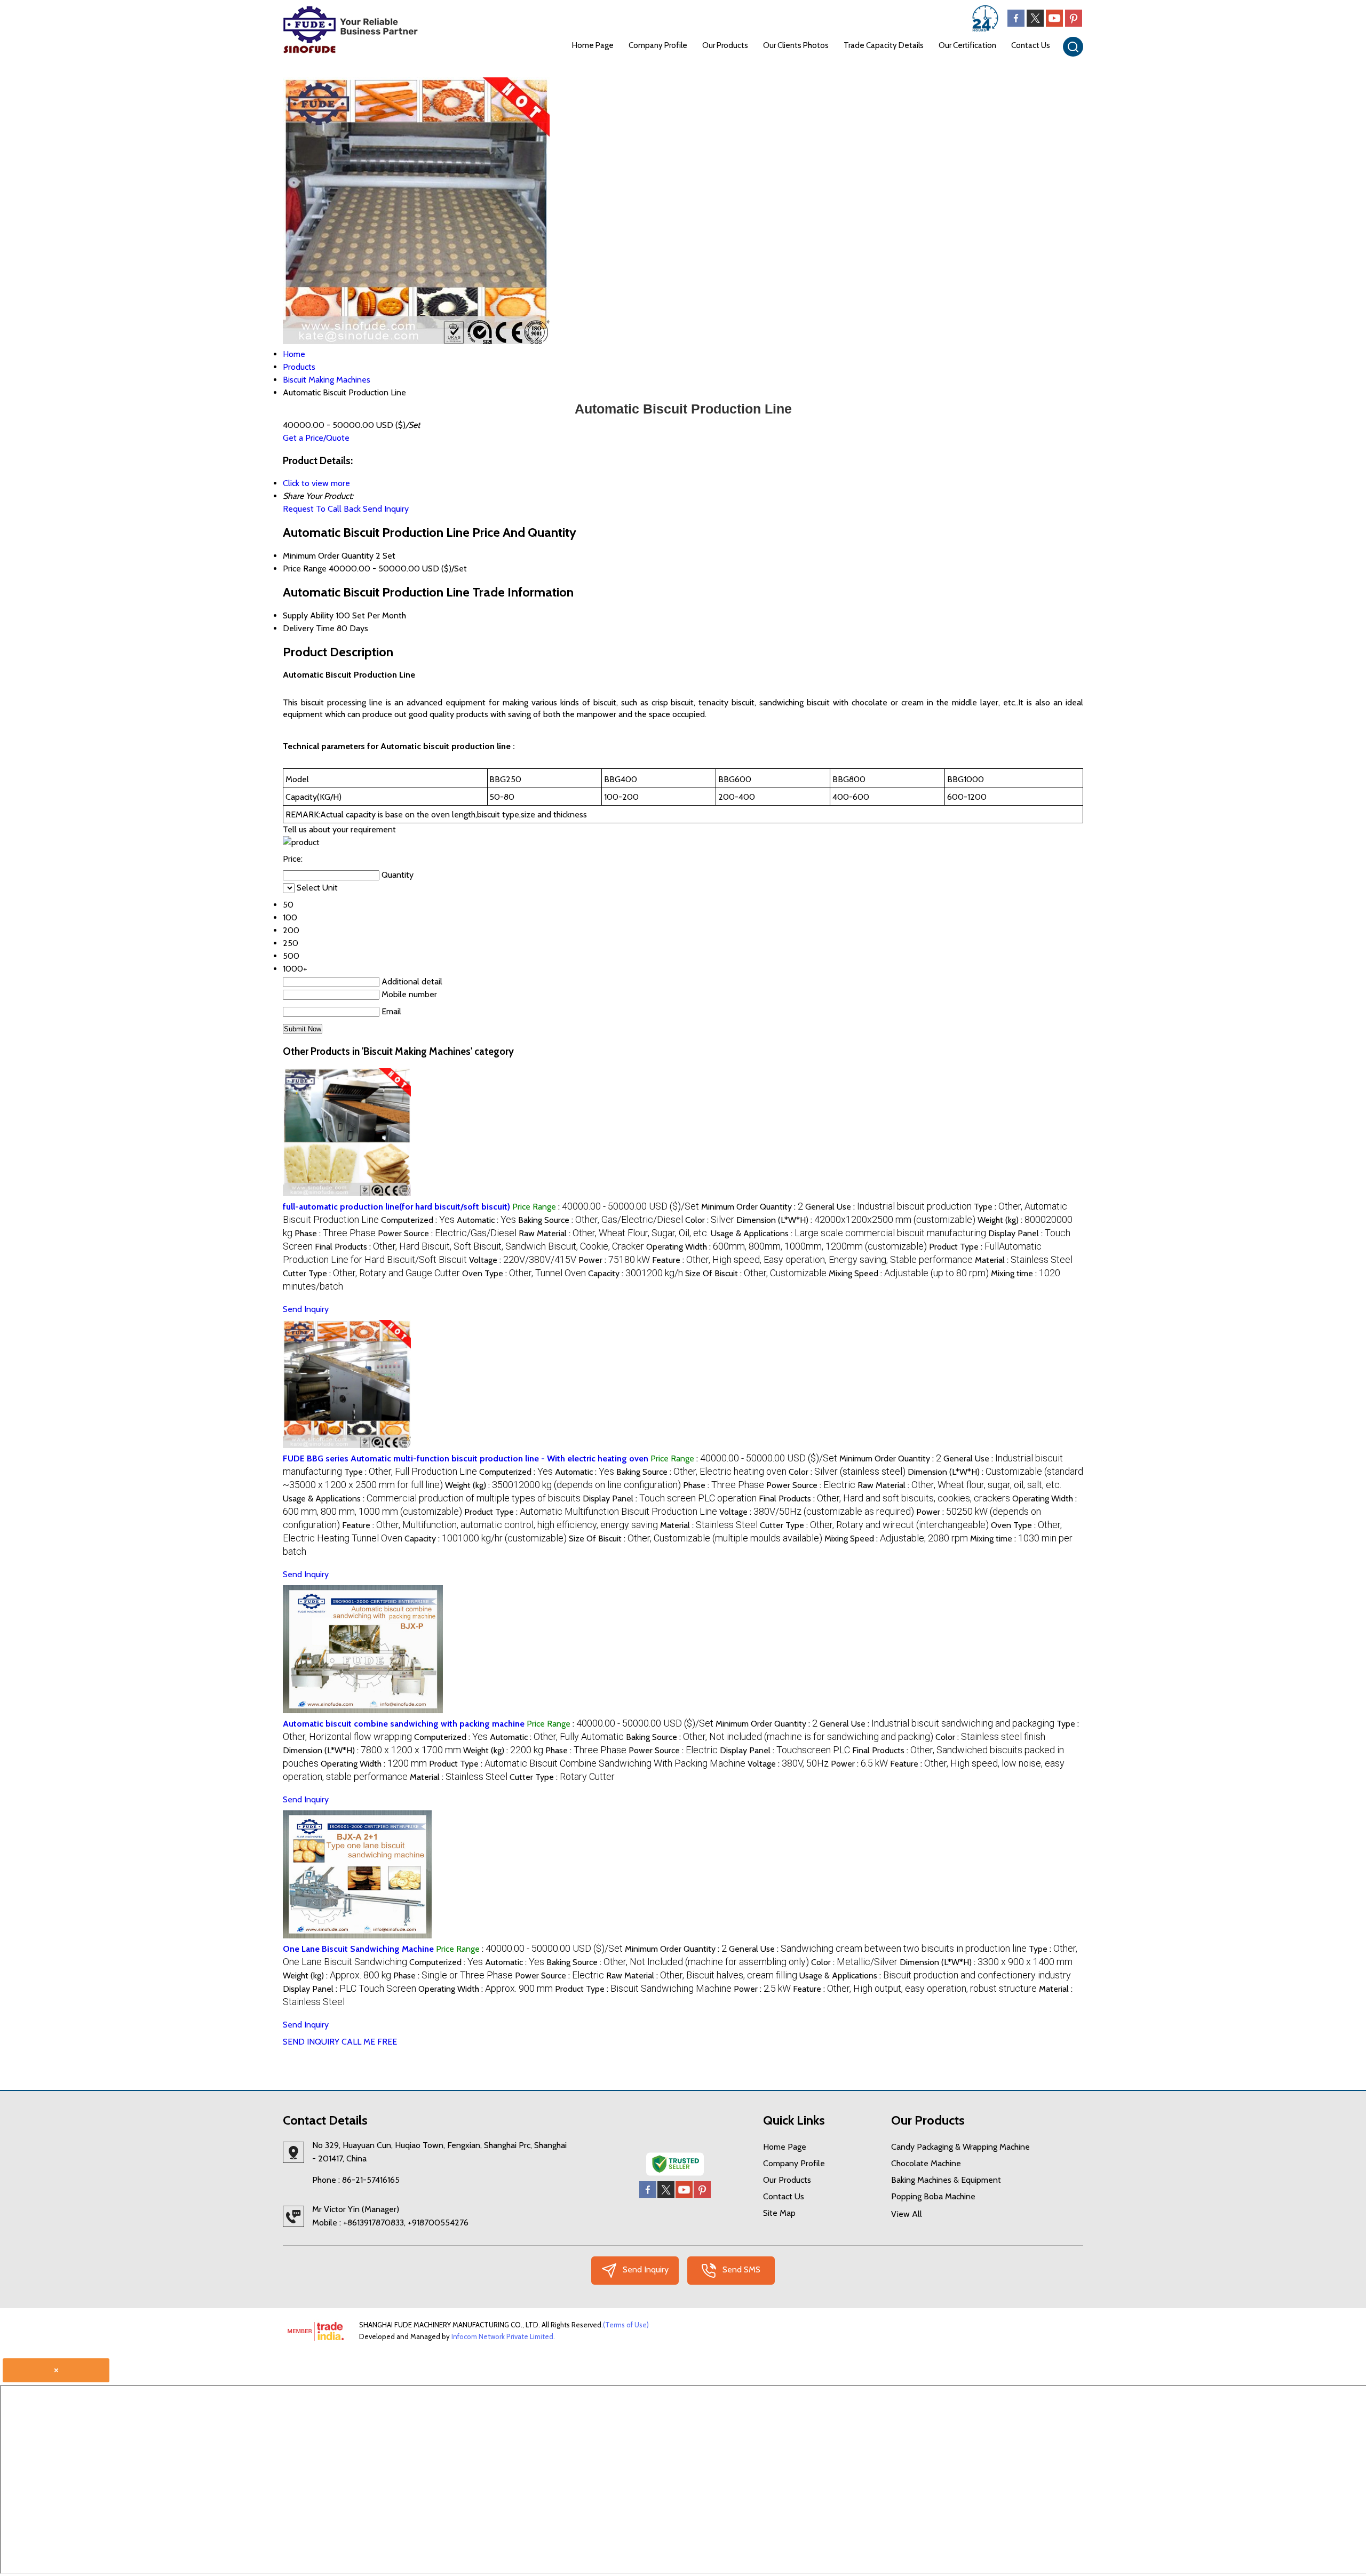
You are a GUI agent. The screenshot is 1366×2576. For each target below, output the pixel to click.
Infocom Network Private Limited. (503, 2336)
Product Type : (591, 1512)
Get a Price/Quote (316, 438)
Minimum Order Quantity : (752, 1207)
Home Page (593, 45)
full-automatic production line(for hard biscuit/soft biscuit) (396, 1207)
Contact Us (1031, 45)
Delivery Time (309, 628)
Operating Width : (787, 1247)
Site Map (779, 2213)
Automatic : (486, 1220)
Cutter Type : (371, 1273)
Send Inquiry (386, 509)
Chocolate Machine (926, 2163)
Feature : (812, 1260)
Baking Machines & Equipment (946, 2180)
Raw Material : (614, 1233)
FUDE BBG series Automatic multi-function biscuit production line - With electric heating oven (466, 1458)
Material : (1024, 1260)
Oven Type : (524, 1273)
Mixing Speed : (909, 1273)
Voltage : (523, 1260)
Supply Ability (308, 615)
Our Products (725, 45)
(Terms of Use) (626, 2325)
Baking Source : (601, 1220)
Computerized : (418, 1220)
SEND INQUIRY (311, 2042)
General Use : (888, 1207)
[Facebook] (1016, 24)
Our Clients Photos (796, 45)
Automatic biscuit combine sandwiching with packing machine (404, 1724)
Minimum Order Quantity (328, 556)
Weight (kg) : (563, 1485)
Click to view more (316, 483)
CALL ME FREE (369, 2042)
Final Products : (479, 1247)
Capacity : (636, 1273)
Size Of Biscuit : (756, 1273)
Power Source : (447, 1233)
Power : (614, 1260)
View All (907, 2214)
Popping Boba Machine (933, 2196)
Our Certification (967, 45)
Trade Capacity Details (884, 45)
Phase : (335, 1233)
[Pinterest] (1074, 24)
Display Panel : (670, 1498)
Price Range (305, 569)
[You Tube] (1054, 24)
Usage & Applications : (848, 1233)
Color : (710, 1220)
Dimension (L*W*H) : (856, 1220)
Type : (411, 1472)
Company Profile (658, 45)
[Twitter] (1035, 24)
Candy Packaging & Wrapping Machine (960, 2147)
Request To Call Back (322, 509)
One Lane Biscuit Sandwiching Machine (358, 1949)
